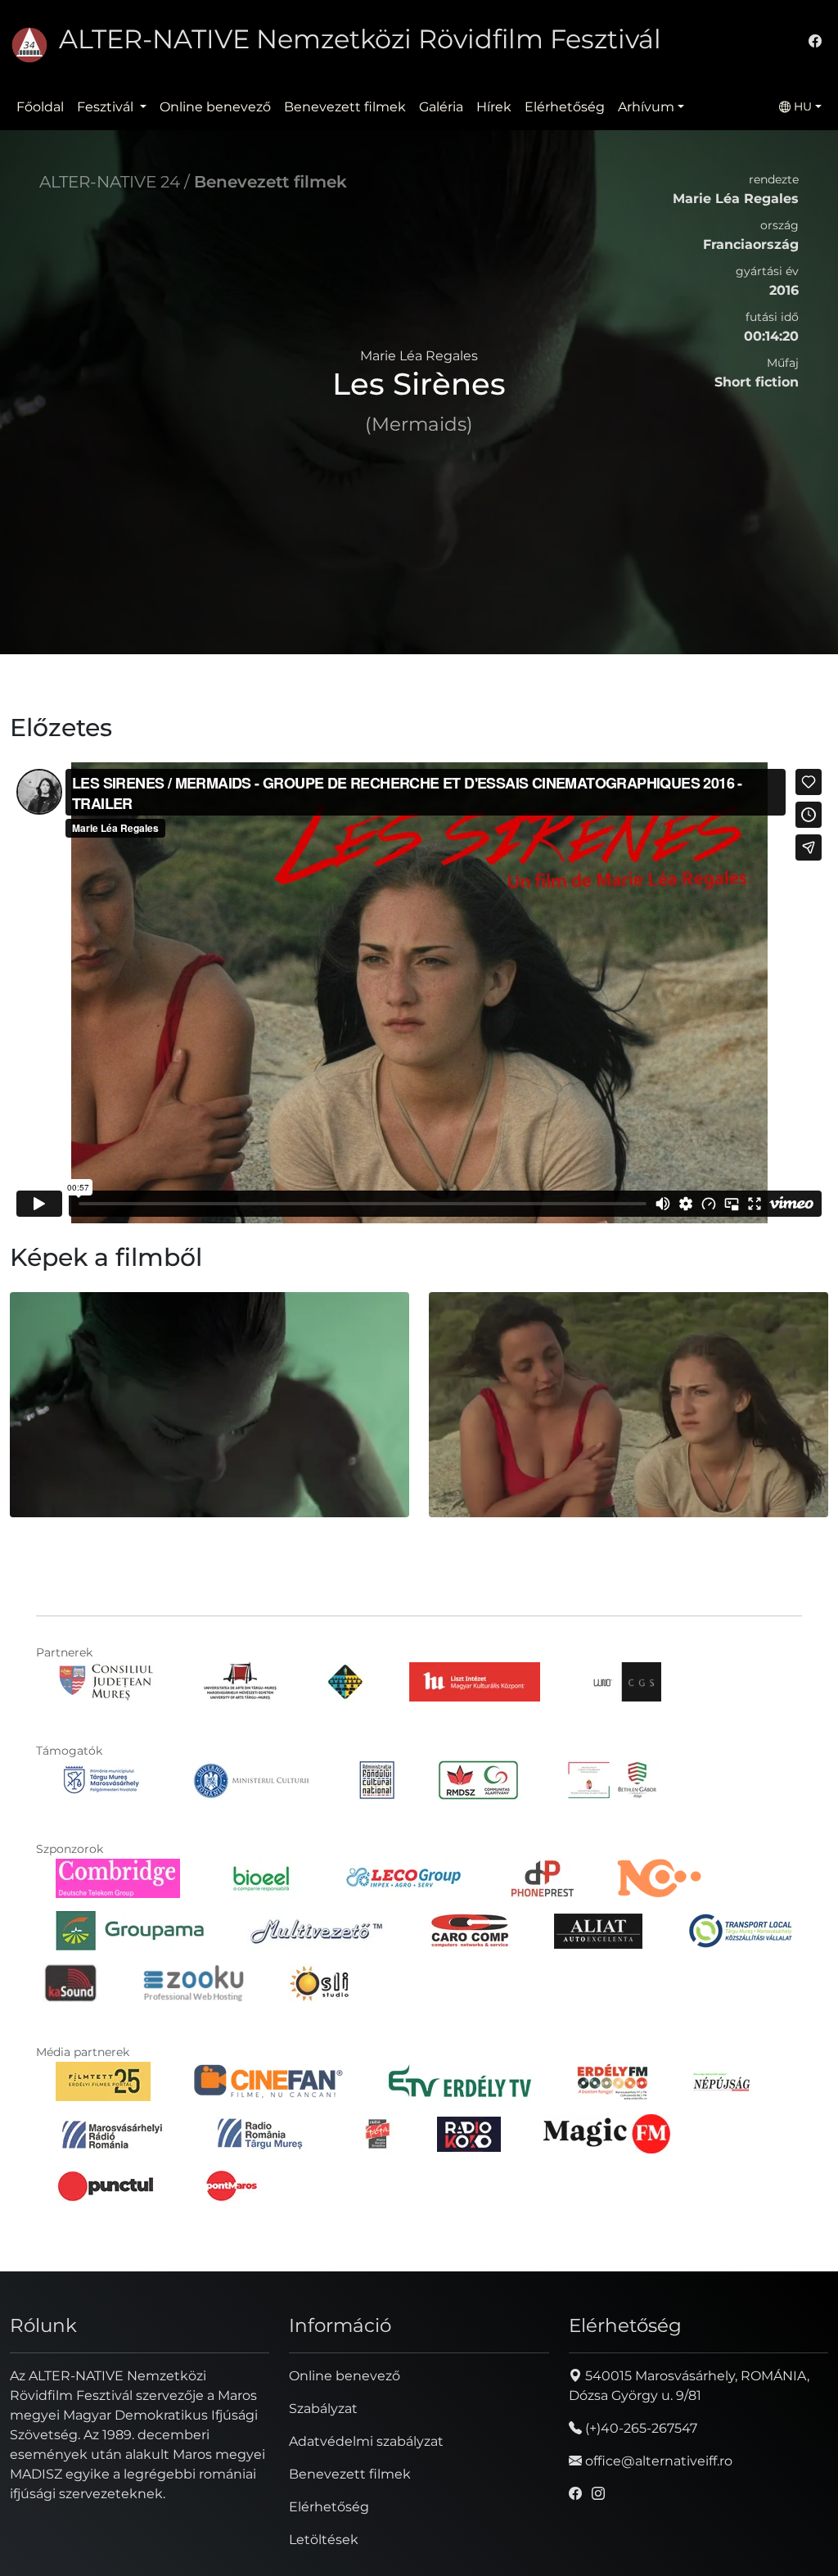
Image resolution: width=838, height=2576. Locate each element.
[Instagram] (598, 2494)
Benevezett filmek (345, 107)
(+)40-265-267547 (640, 2428)
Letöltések (324, 2540)
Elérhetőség (565, 107)
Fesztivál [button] (107, 107)
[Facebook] (815, 41)
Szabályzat (323, 2409)
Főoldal (40, 107)
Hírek (494, 107)
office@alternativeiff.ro (657, 2461)
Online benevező (215, 107)
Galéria (441, 107)
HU (801, 106)
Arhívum (646, 107)
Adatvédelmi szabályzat (366, 2441)
